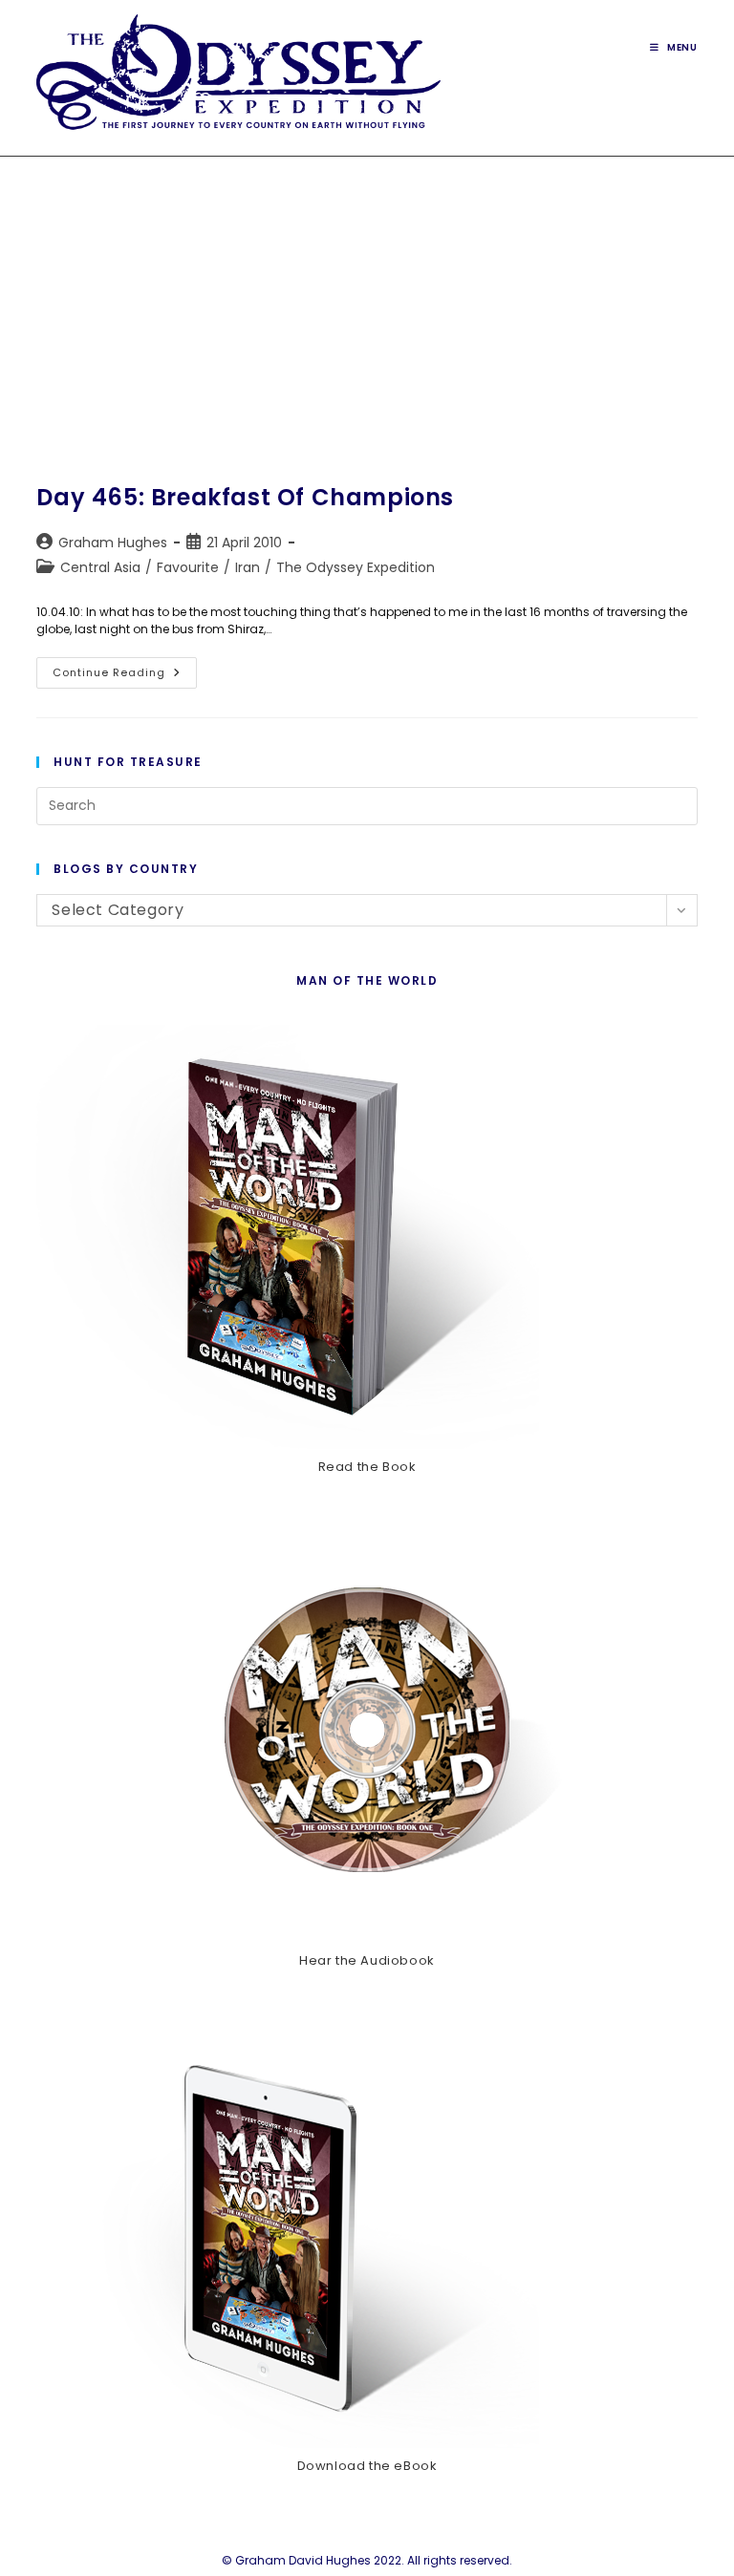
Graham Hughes (113, 543)
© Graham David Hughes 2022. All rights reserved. (367, 2560)
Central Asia (100, 567)
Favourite (188, 567)
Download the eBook (367, 2466)
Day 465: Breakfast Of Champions (245, 497)
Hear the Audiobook (367, 1960)
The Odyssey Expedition (356, 567)
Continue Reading (125, 676)
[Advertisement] (367, 300)
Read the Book (367, 1467)
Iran (248, 567)
